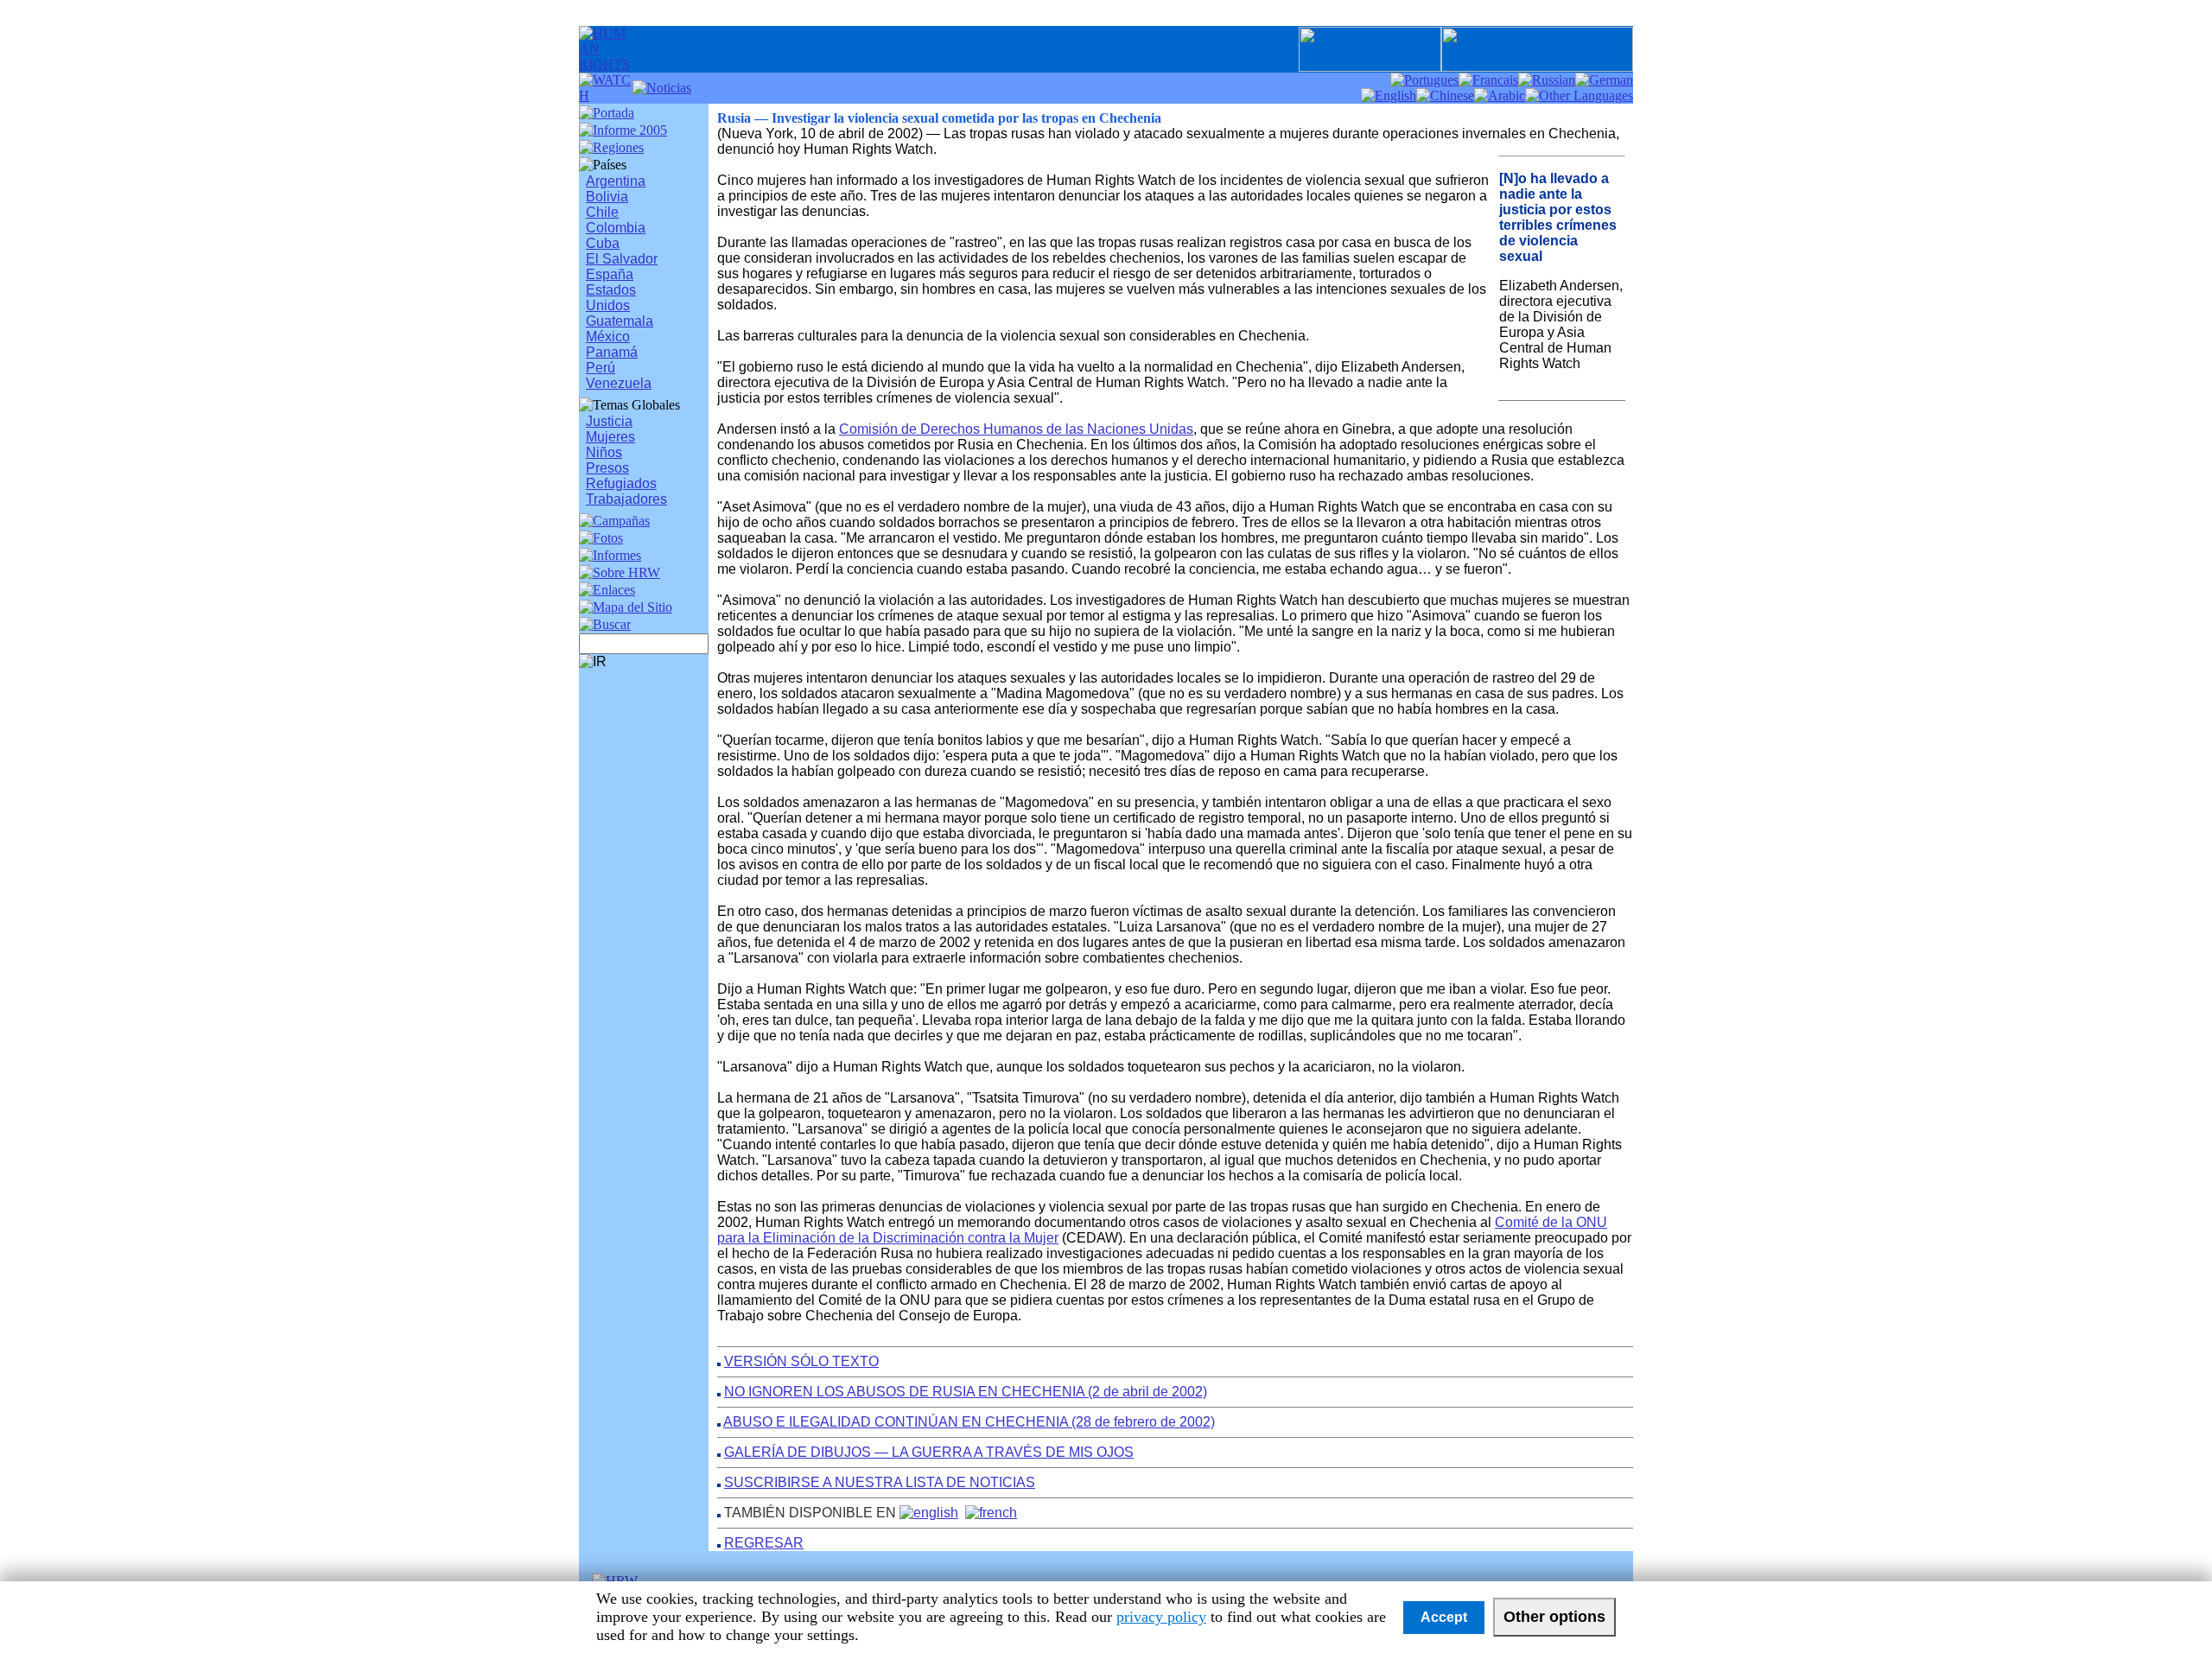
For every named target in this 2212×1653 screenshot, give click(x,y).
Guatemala (620, 321)
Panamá (612, 352)
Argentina (616, 181)
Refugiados (621, 483)
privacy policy (1161, 1617)
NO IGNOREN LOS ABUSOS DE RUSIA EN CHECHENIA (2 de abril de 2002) (966, 1392)
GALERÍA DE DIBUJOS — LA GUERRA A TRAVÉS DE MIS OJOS (929, 1452)
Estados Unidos (611, 298)
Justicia (609, 421)
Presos (607, 468)
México (608, 337)
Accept (1444, 1617)
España (610, 274)
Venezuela (619, 383)
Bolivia (607, 197)
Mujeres (610, 437)
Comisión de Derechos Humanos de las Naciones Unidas (1016, 429)
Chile (602, 212)
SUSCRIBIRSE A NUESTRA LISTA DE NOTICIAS (880, 1482)
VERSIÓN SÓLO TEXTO (801, 1361)
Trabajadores (626, 499)
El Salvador (622, 259)
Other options (1554, 1617)
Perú (601, 368)
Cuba (603, 243)
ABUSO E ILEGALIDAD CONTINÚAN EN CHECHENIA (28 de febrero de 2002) (969, 1422)
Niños (604, 452)
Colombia (616, 228)
